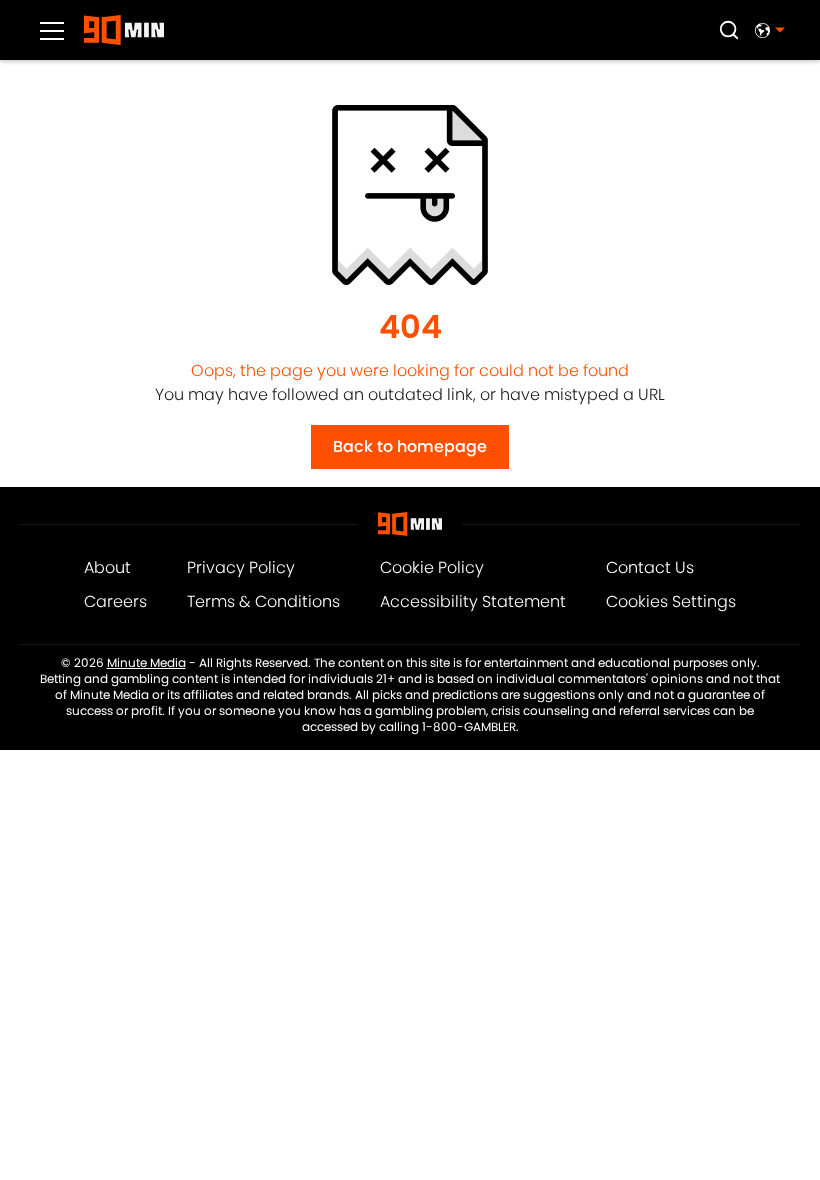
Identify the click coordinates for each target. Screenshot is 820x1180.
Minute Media (146, 663)
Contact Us (650, 567)
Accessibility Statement (473, 601)
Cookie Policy (432, 567)
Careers (115, 601)
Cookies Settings (671, 601)
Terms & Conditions (263, 601)
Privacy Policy (241, 567)
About (107, 567)
